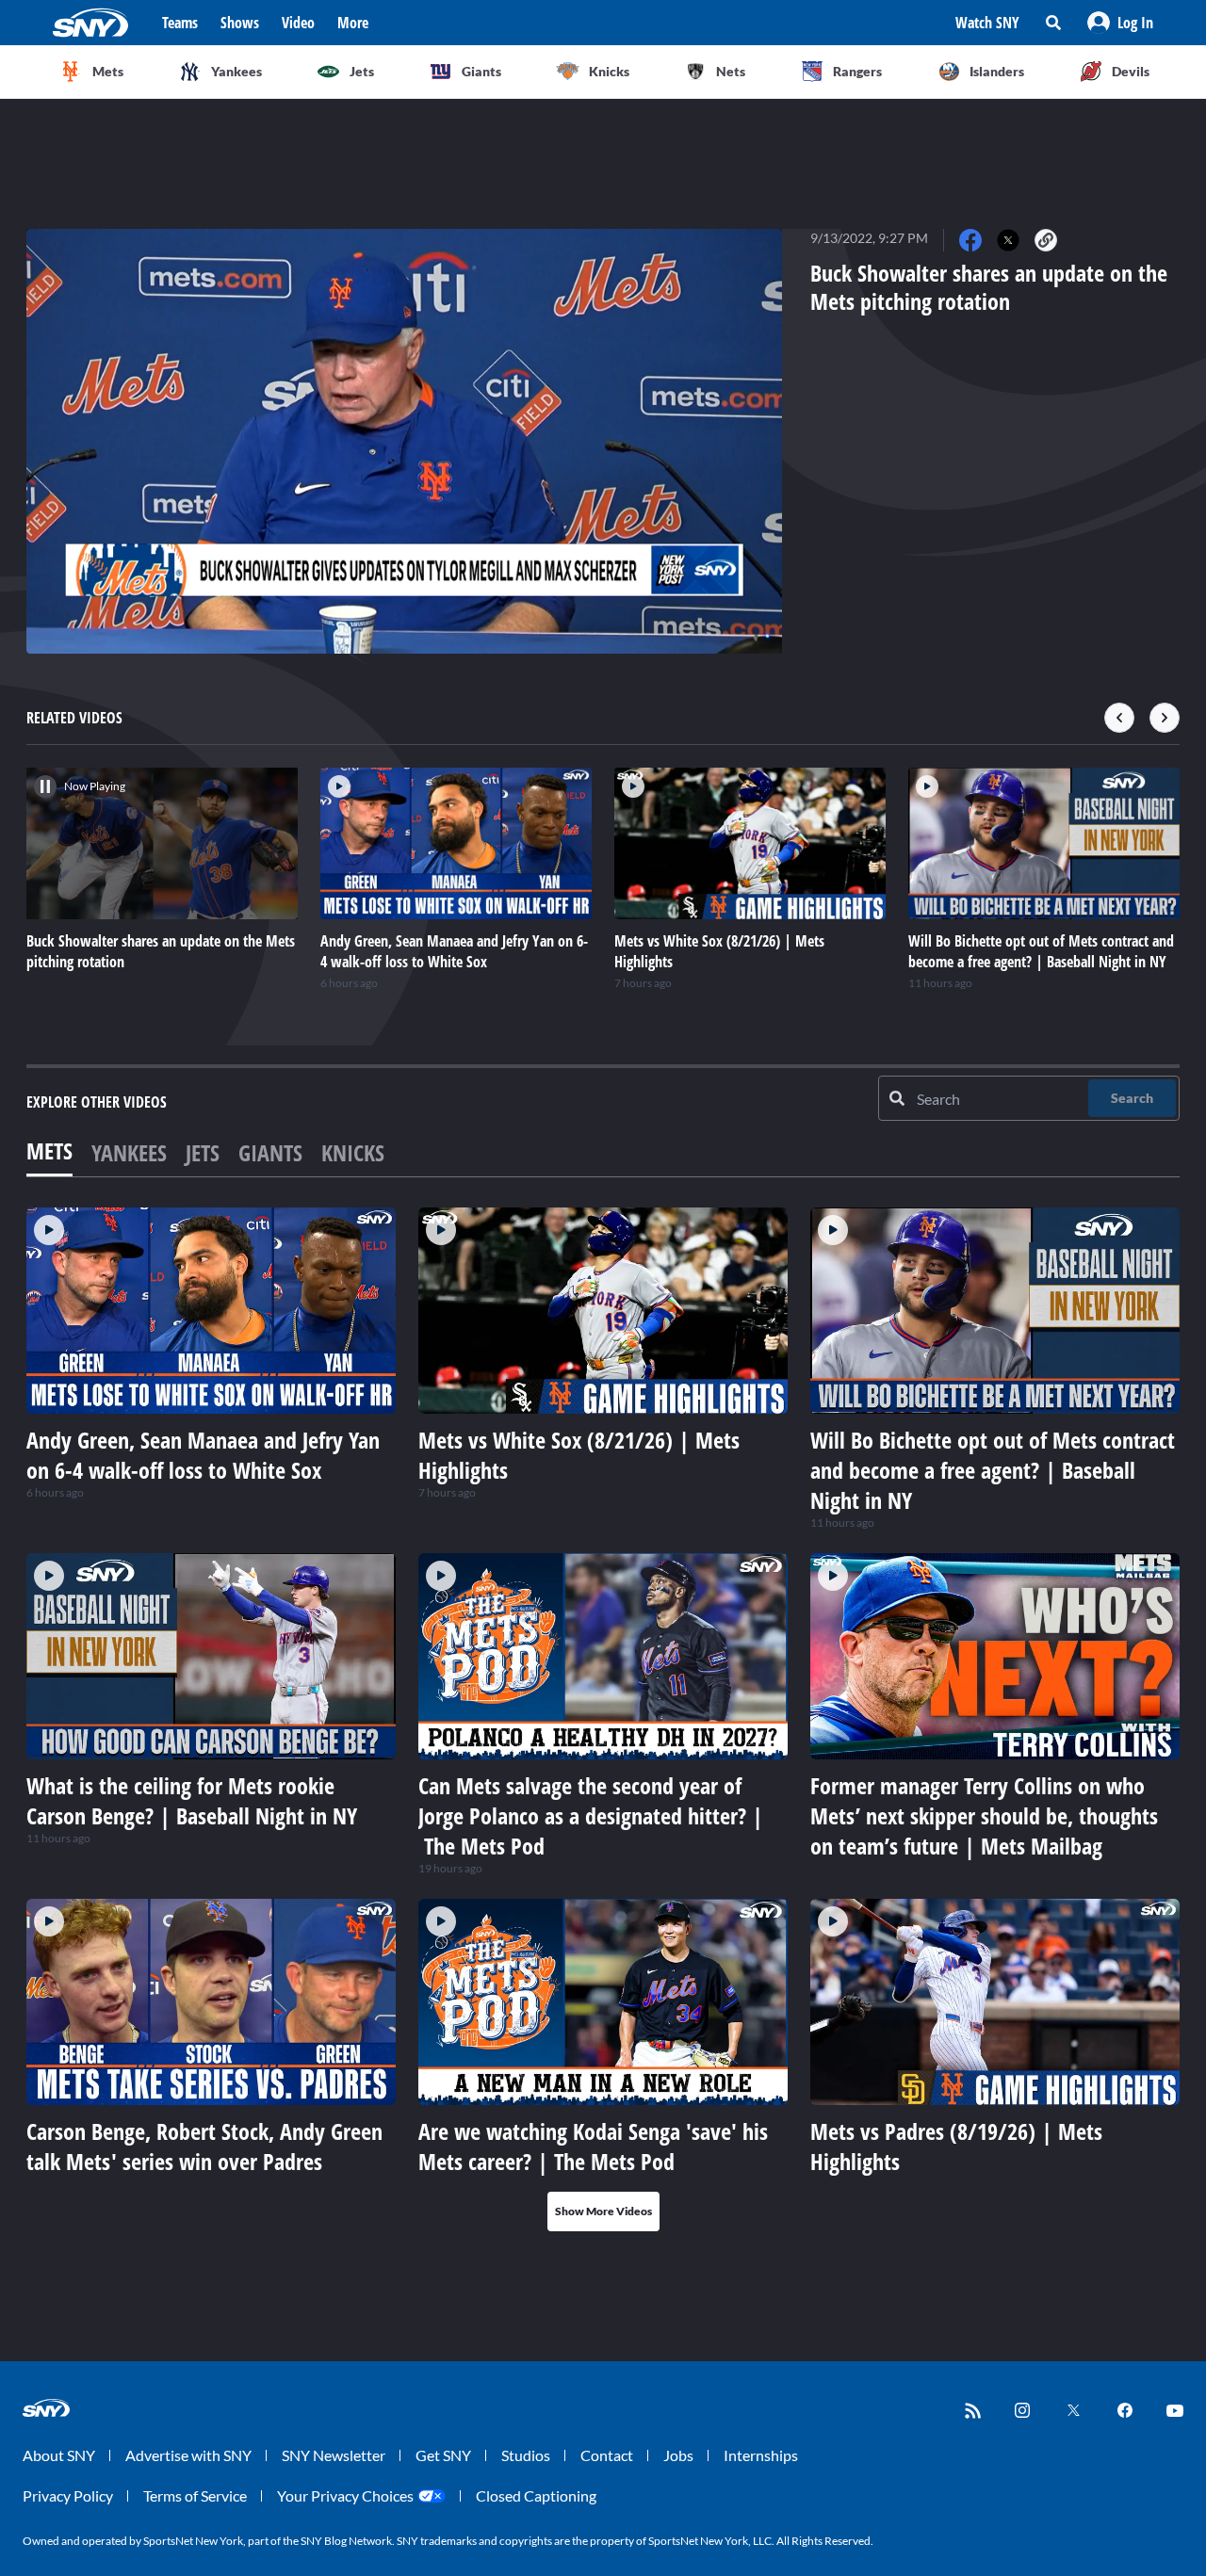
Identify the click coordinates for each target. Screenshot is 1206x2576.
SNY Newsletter (334, 2455)
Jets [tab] (203, 1152)
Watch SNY (987, 23)
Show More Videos (603, 2211)
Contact (607, 2455)
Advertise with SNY (188, 2455)
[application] (404, 441)
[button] (1120, 23)
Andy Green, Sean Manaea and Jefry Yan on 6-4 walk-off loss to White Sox (203, 1455)
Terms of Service (195, 2495)
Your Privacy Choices (345, 2495)
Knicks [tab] (353, 1152)
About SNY (59, 2455)
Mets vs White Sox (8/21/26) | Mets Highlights (579, 1455)
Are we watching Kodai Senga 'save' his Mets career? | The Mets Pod (593, 2146)
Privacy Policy (68, 2495)
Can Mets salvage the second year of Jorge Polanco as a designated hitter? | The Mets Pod (591, 1815)
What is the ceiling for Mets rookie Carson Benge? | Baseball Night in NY (192, 1800)
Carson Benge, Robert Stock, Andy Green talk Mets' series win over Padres (204, 2146)
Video (298, 23)
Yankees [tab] (129, 1152)
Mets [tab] (49, 1150)
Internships (761, 2455)
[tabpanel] (603, 1719)
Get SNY (443, 2455)
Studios (526, 2455)
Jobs (678, 2455)
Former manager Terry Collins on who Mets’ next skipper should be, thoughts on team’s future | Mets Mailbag (984, 1815)
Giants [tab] (270, 1152)
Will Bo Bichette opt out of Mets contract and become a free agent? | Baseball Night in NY (993, 1470)
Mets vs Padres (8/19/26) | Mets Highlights (956, 2146)
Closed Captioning (536, 2495)
